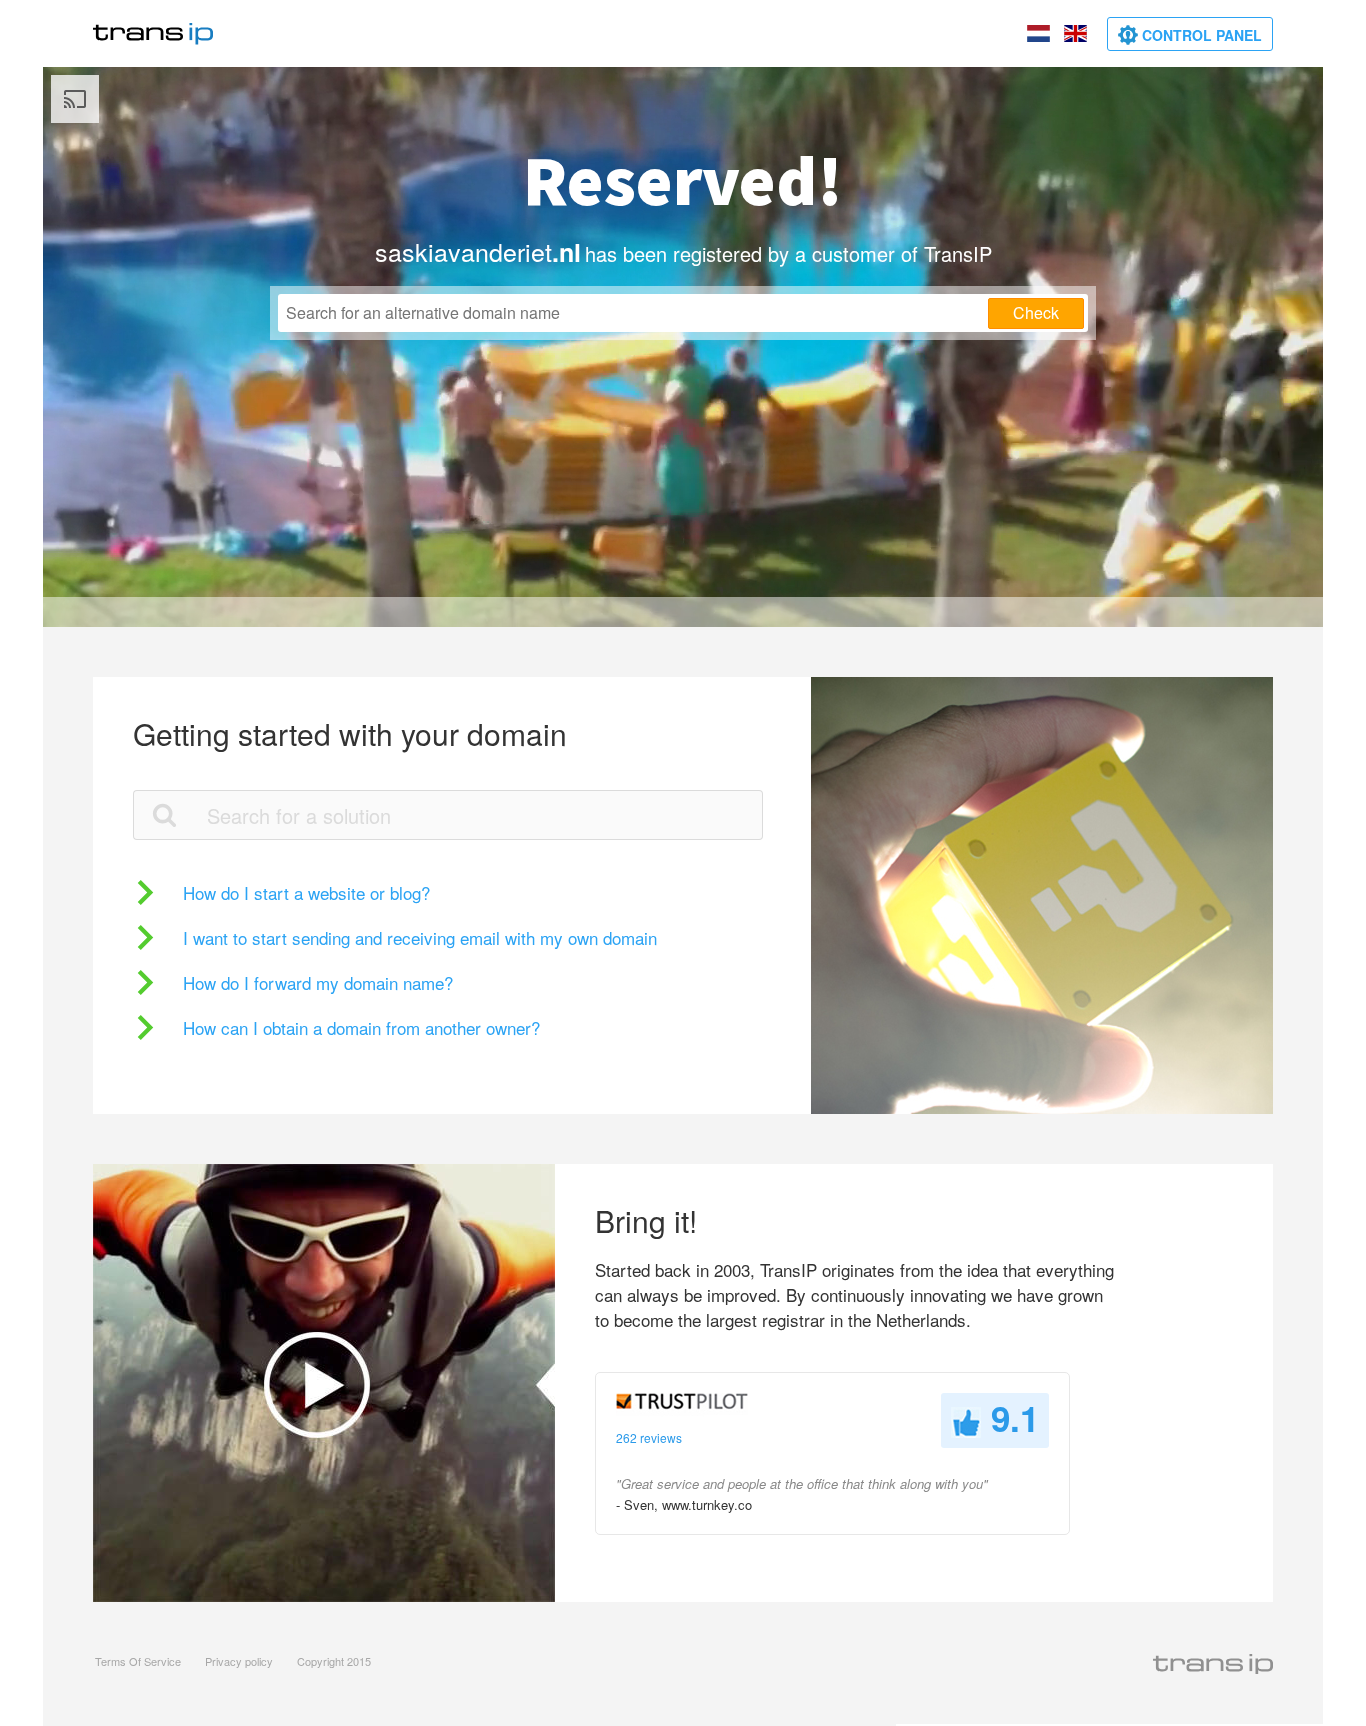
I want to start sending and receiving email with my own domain (420, 937)
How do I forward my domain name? (318, 982)
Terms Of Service (138, 1661)
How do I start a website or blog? (306, 892)
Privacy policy (239, 1661)
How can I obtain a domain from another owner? (361, 1027)
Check (1036, 312)
